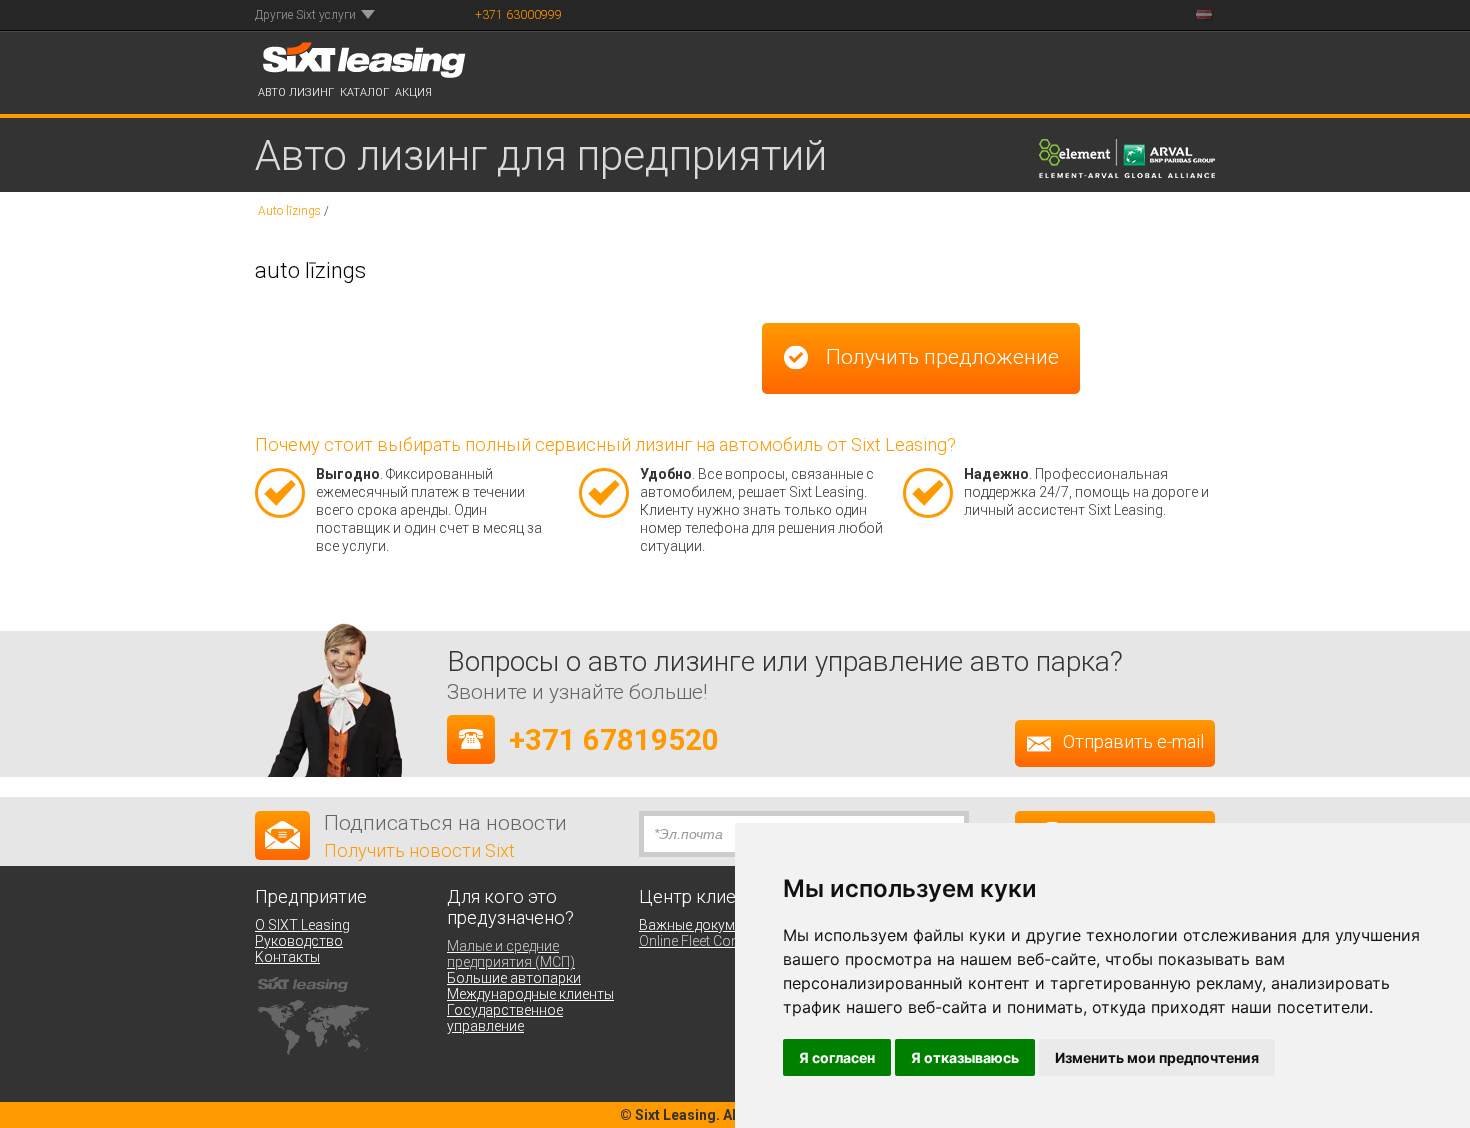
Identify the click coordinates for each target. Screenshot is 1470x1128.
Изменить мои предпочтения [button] (1157, 1057)
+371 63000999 (518, 15)
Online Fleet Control (699, 941)
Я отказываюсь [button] (965, 1057)
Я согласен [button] (837, 1057)
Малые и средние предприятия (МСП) (511, 954)
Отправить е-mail (1133, 742)
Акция (413, 92)
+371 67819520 (614, 740)
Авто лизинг (296, 92)
